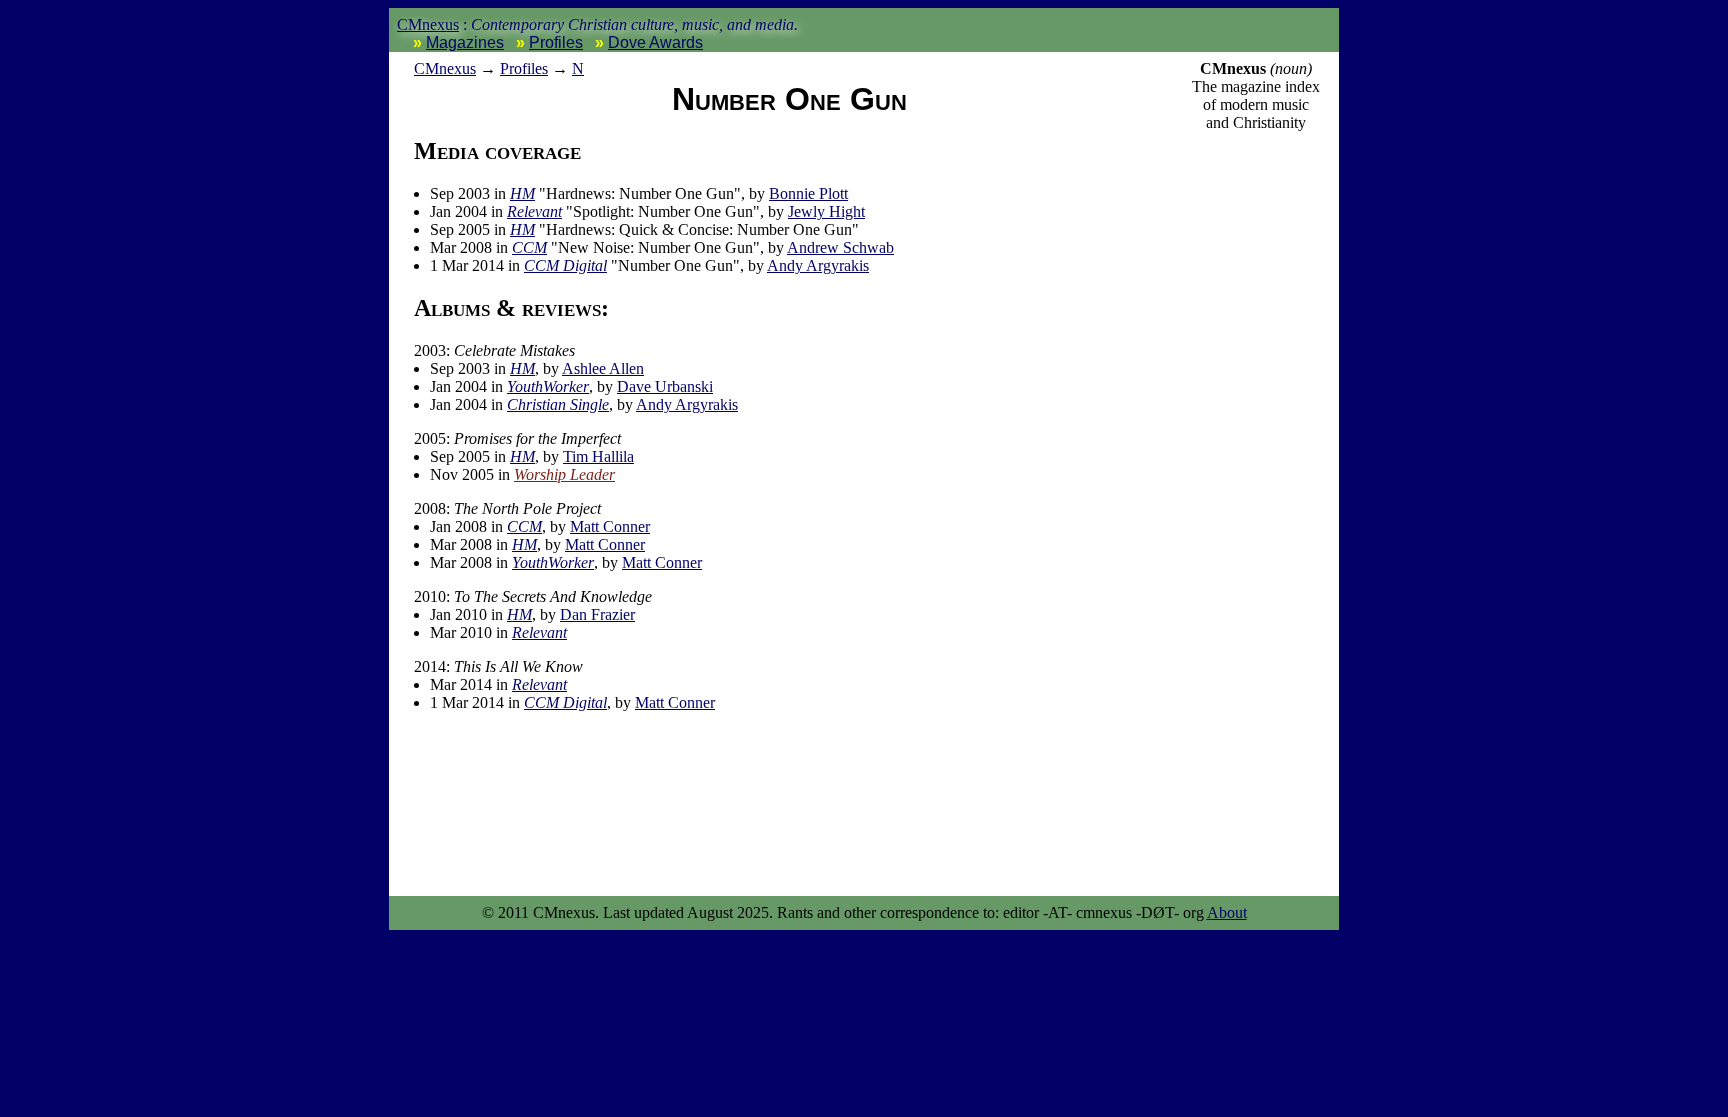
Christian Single (558, 404)
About (1227, 912)
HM (522, 193)
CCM (529, 247)
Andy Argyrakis (818, 265)
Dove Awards (655, 42)
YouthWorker (548, 386)
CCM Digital (565, 265)
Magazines (465, 42)
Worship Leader (564, 474)
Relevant (534, 211)
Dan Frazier (597, 614)
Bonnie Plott (808, 193)
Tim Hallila (598, 456)
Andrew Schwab (840, 247)
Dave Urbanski (665, 386)
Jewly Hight (826, 211)
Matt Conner (610, 526)
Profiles (556, 42)
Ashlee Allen (603, 368)
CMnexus (428, 24)
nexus (445, 68)
